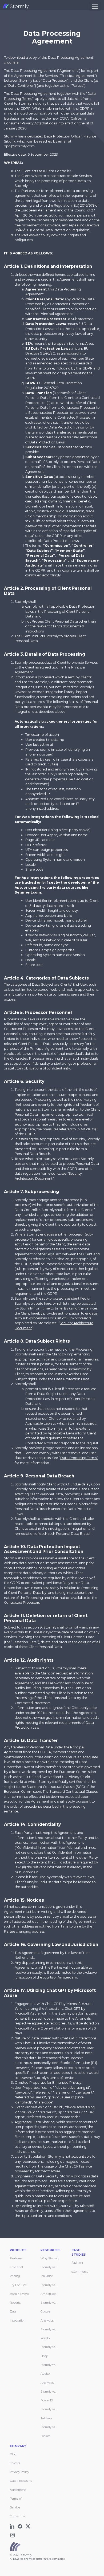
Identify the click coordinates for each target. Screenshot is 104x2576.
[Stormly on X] (28, 2525)
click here (11, 62)
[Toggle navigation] (95, 6)
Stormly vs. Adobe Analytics (48, 2374)
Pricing (15, 2276)
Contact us (17, 2516)
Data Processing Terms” (79, 1458)
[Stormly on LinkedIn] (13, 2525)
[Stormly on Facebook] (21, 2525)
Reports (15, 2303)
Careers (15, 2463)
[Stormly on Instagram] (13, 2534)
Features (16, 2258)
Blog (13, 2454)
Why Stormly (50, 2258)
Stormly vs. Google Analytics (48, 2312)
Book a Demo (19, 2294)
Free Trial (16, 2267)
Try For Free (18, 2285)
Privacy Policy (19, 2472)
